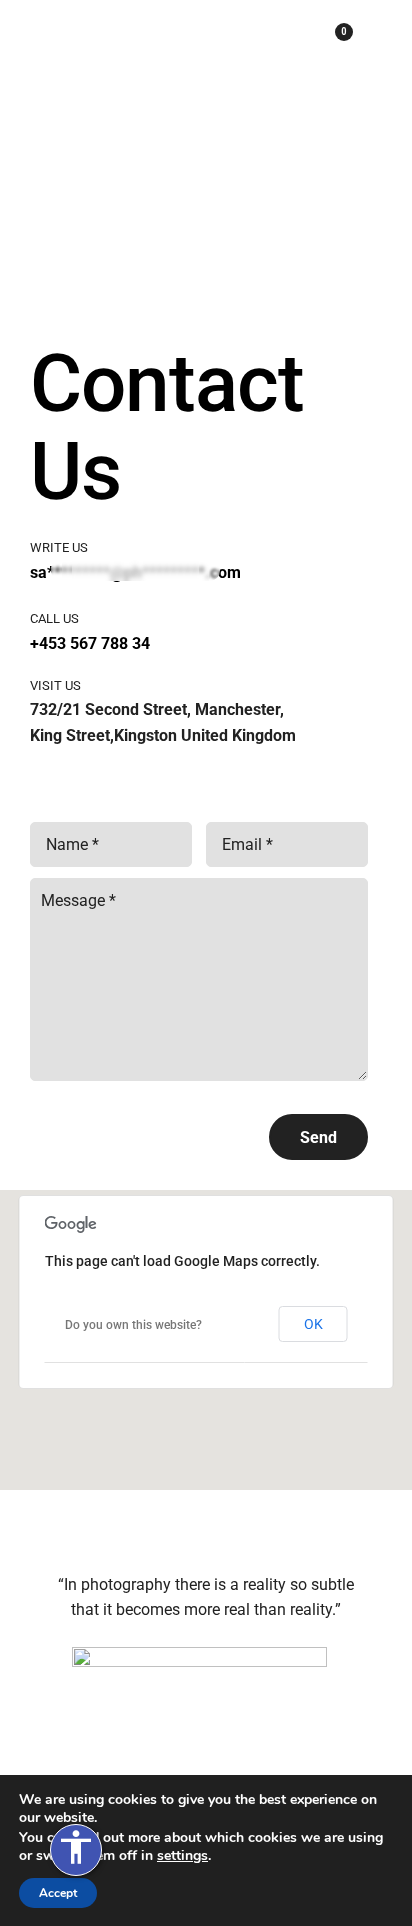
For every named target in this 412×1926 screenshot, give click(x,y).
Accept (58, 1893)
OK (313, 1324)
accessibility (76, 1847)
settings (182, 1856)
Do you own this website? (133, 1325)
